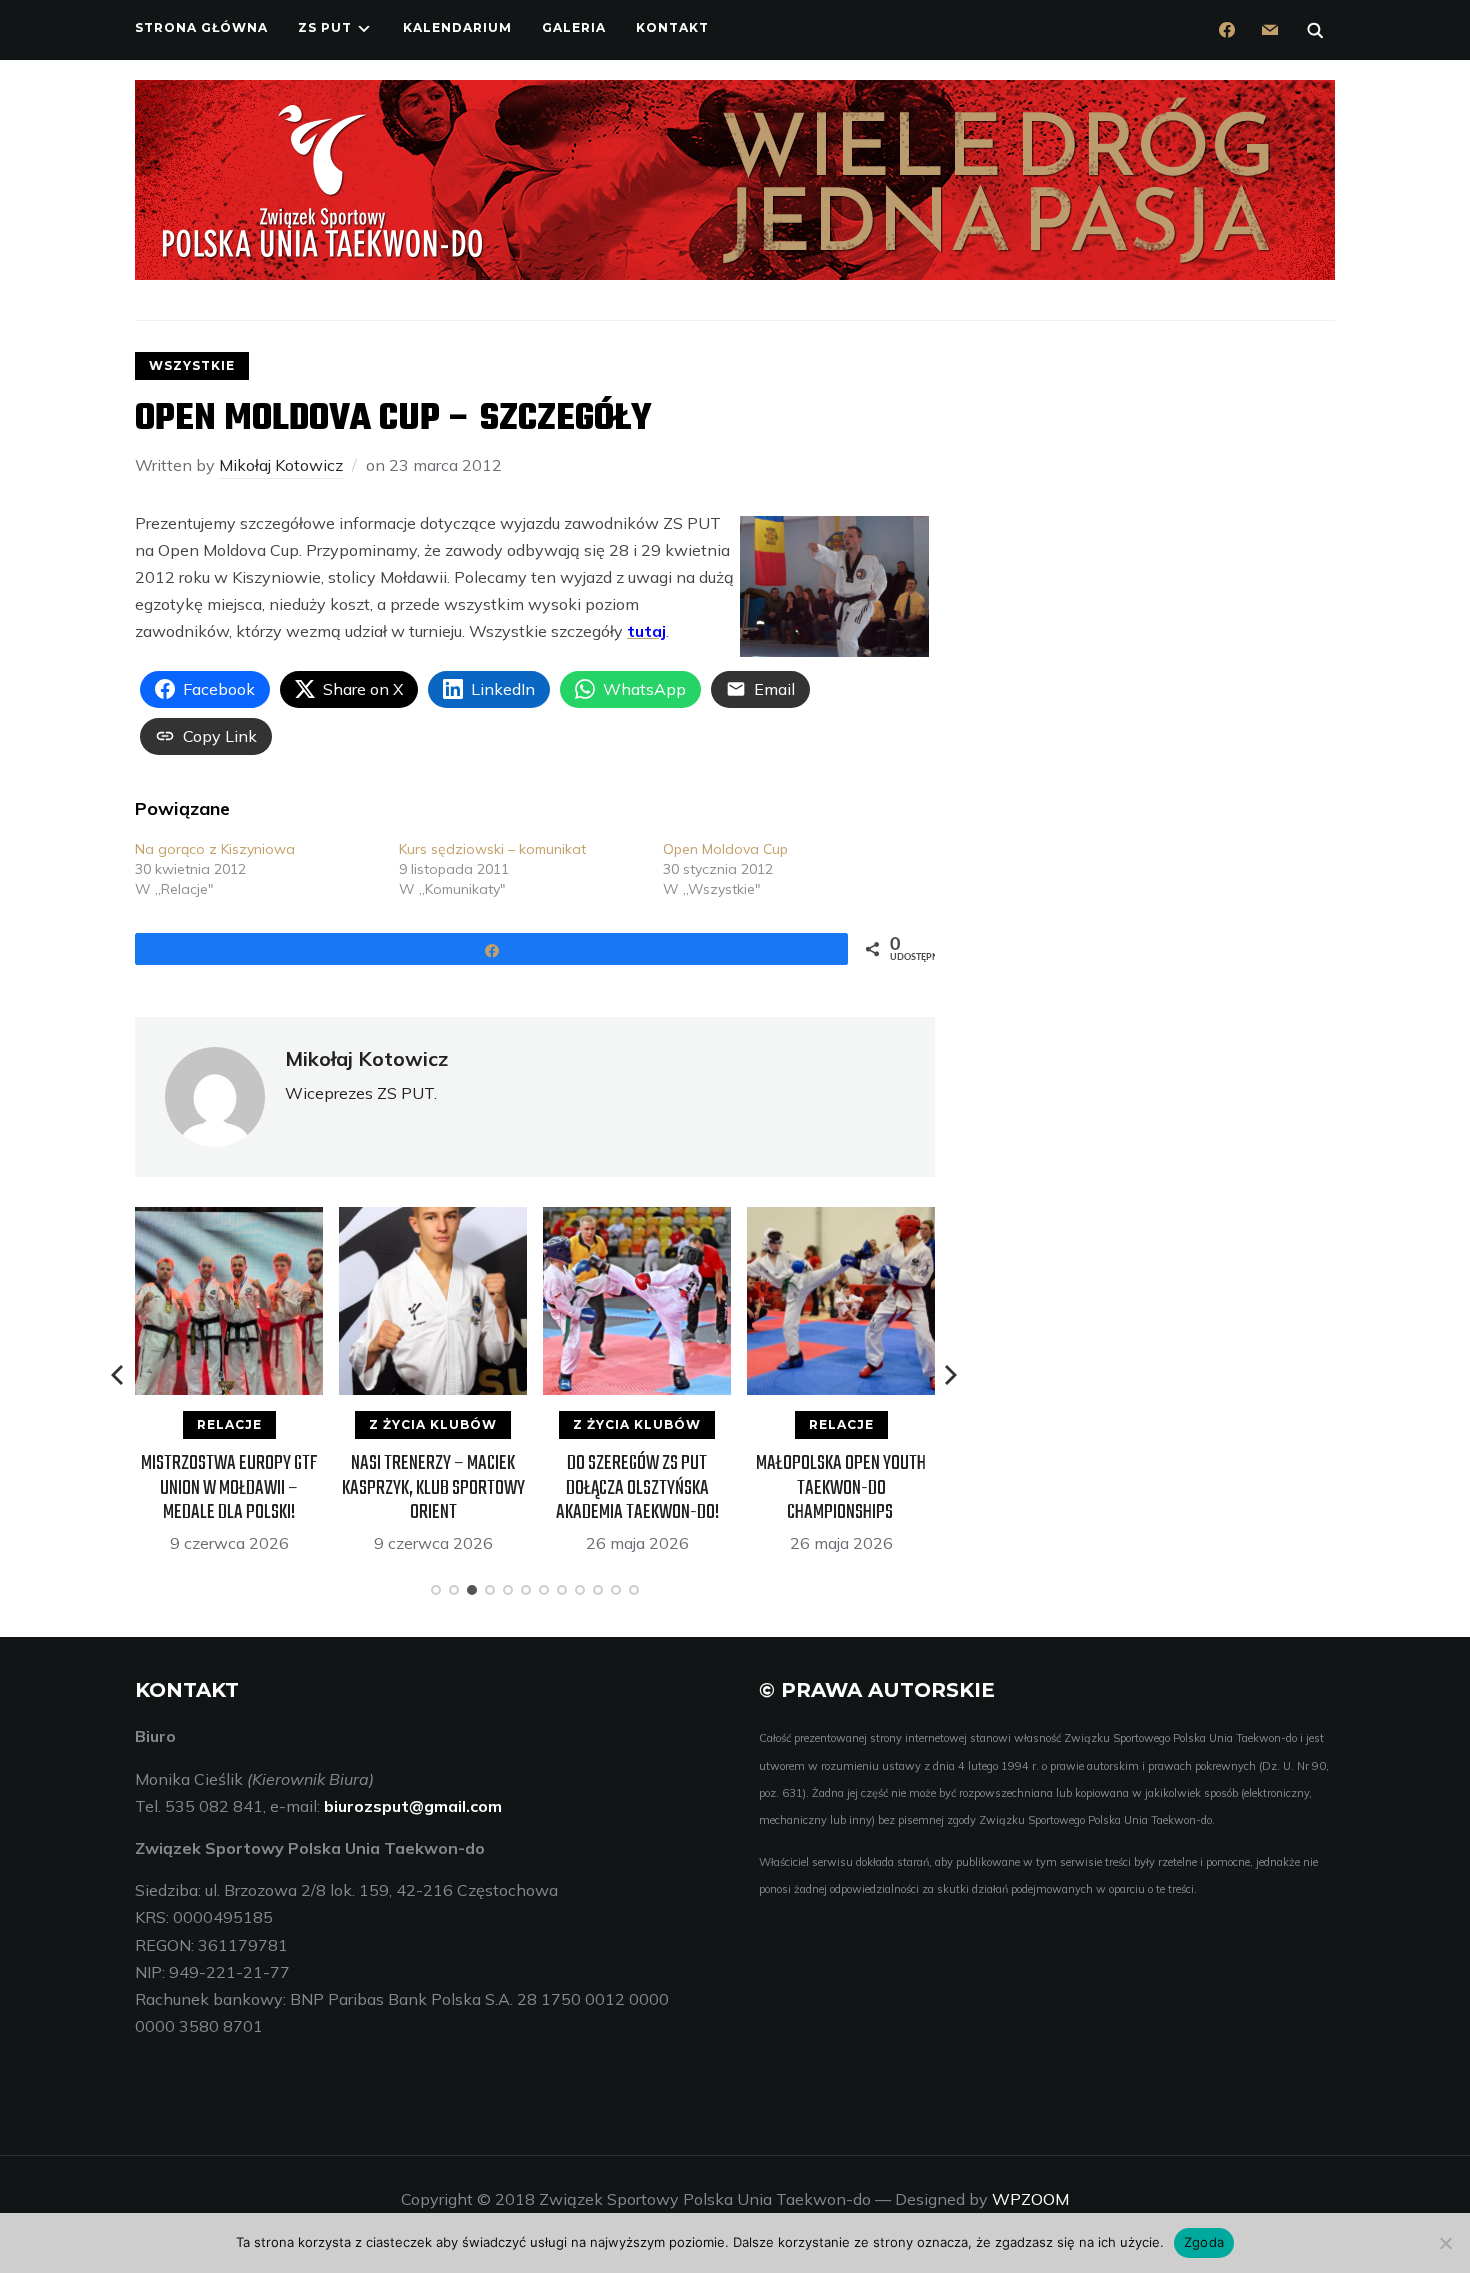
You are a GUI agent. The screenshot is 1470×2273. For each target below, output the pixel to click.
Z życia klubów (433, 1424)
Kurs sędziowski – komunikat (492, 849)
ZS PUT (325, 27)
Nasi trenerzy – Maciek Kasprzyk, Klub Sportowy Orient (433, 1487)
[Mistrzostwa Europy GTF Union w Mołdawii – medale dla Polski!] (229, 1220)
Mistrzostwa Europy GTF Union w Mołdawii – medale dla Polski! (229, 1487)
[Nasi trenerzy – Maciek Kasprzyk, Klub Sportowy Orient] (433, 1220)
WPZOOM (1030, 2199)
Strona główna (201, 27)
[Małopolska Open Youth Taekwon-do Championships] (841, 1220)
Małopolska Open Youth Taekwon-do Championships (841, 1487)
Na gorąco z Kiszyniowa (215, 849)
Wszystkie (192, 365)
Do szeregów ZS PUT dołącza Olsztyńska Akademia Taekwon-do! (637, 1487)
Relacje (229, 1424)
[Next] (951, 1375)
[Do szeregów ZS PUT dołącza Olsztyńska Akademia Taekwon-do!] (637, 1220)
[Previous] (119, 1375)
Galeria (574, 27)
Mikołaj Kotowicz (281, 465)
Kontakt (672, 27)
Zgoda (1204, 2242)
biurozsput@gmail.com (413, 1806)
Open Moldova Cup (725, 849)
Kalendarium (457, 27)
